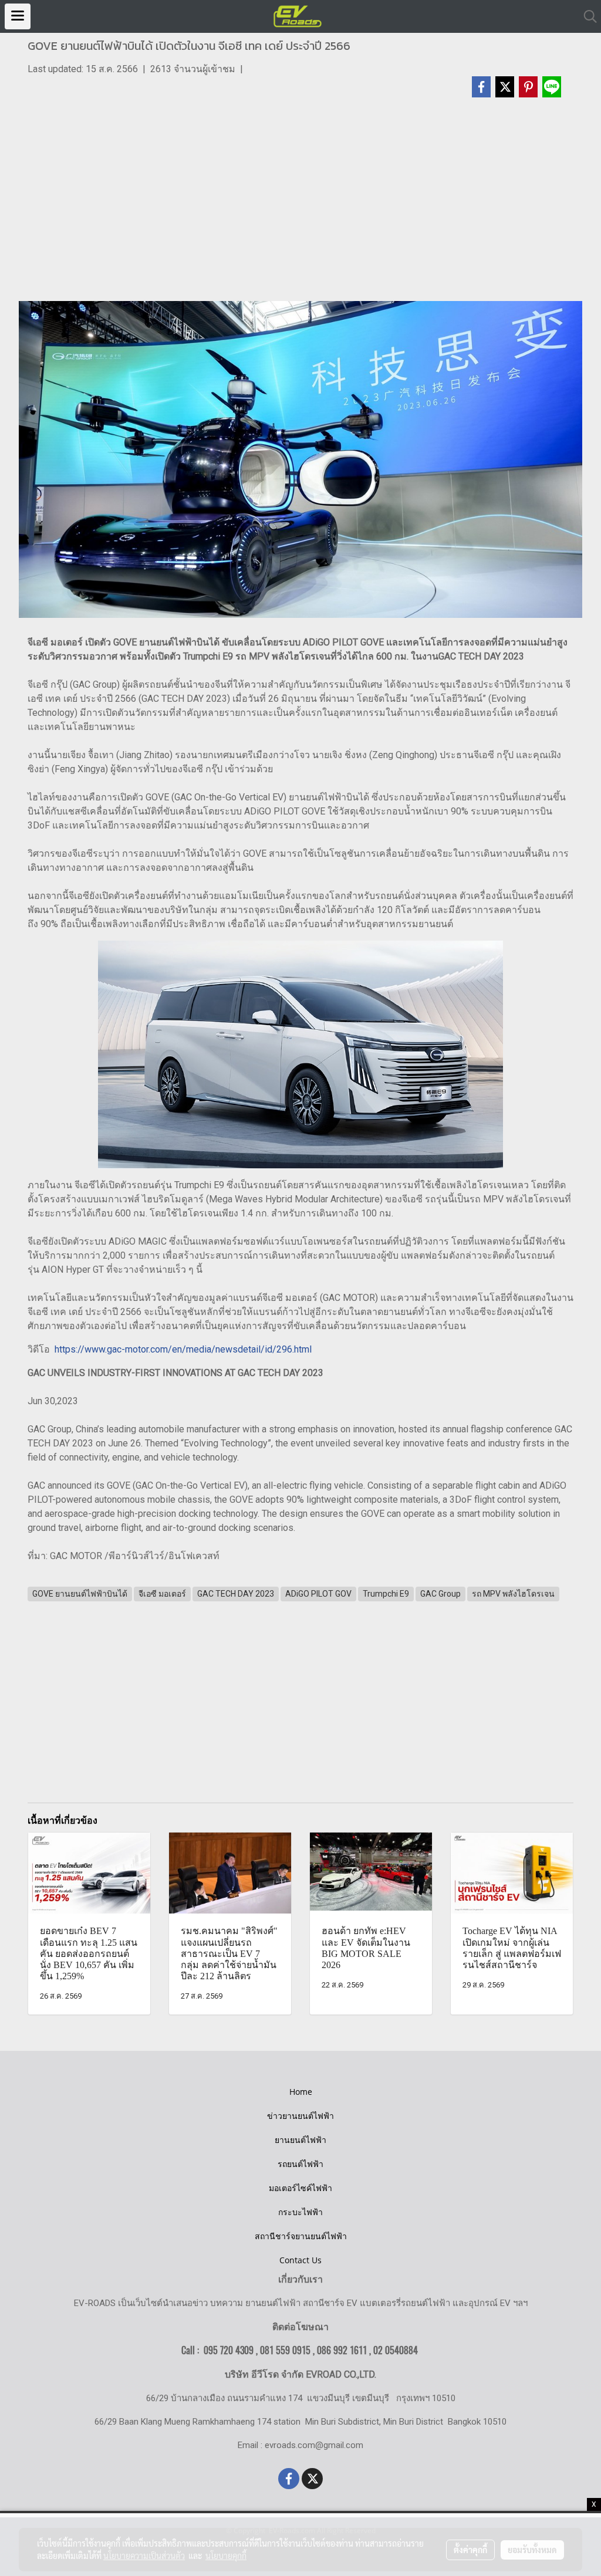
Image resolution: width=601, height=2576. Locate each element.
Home (301, 2092)
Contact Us (300, 2260)
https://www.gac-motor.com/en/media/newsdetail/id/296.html (183, 1349)
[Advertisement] (300, 205)
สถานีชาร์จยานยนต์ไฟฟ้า (301, 2236)
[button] (586, 16)
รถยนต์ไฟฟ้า (300, 2164)
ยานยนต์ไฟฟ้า (300, 2140)
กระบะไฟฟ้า (300, 2212)
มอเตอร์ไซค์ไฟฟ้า (300, 2188)
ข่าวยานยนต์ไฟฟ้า (300, 2116)
